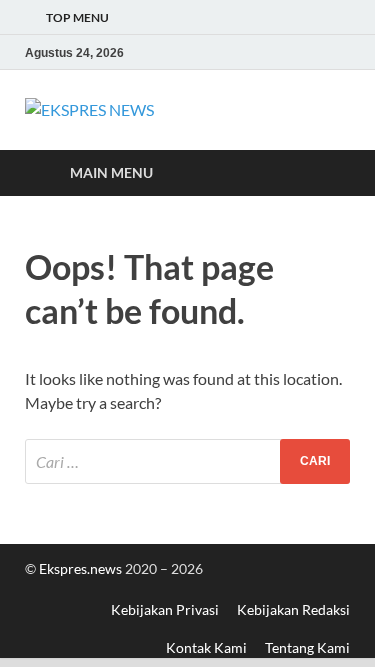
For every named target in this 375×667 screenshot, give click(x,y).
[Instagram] (338, 52)
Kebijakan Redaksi (293, 609)
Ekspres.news (82, 568)
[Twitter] (310, 52)
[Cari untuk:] (187, 461)
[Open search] (325, 173)
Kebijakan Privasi (165, 609)
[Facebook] (282, 52)
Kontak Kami (206, 647)
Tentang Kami (307, 647)
